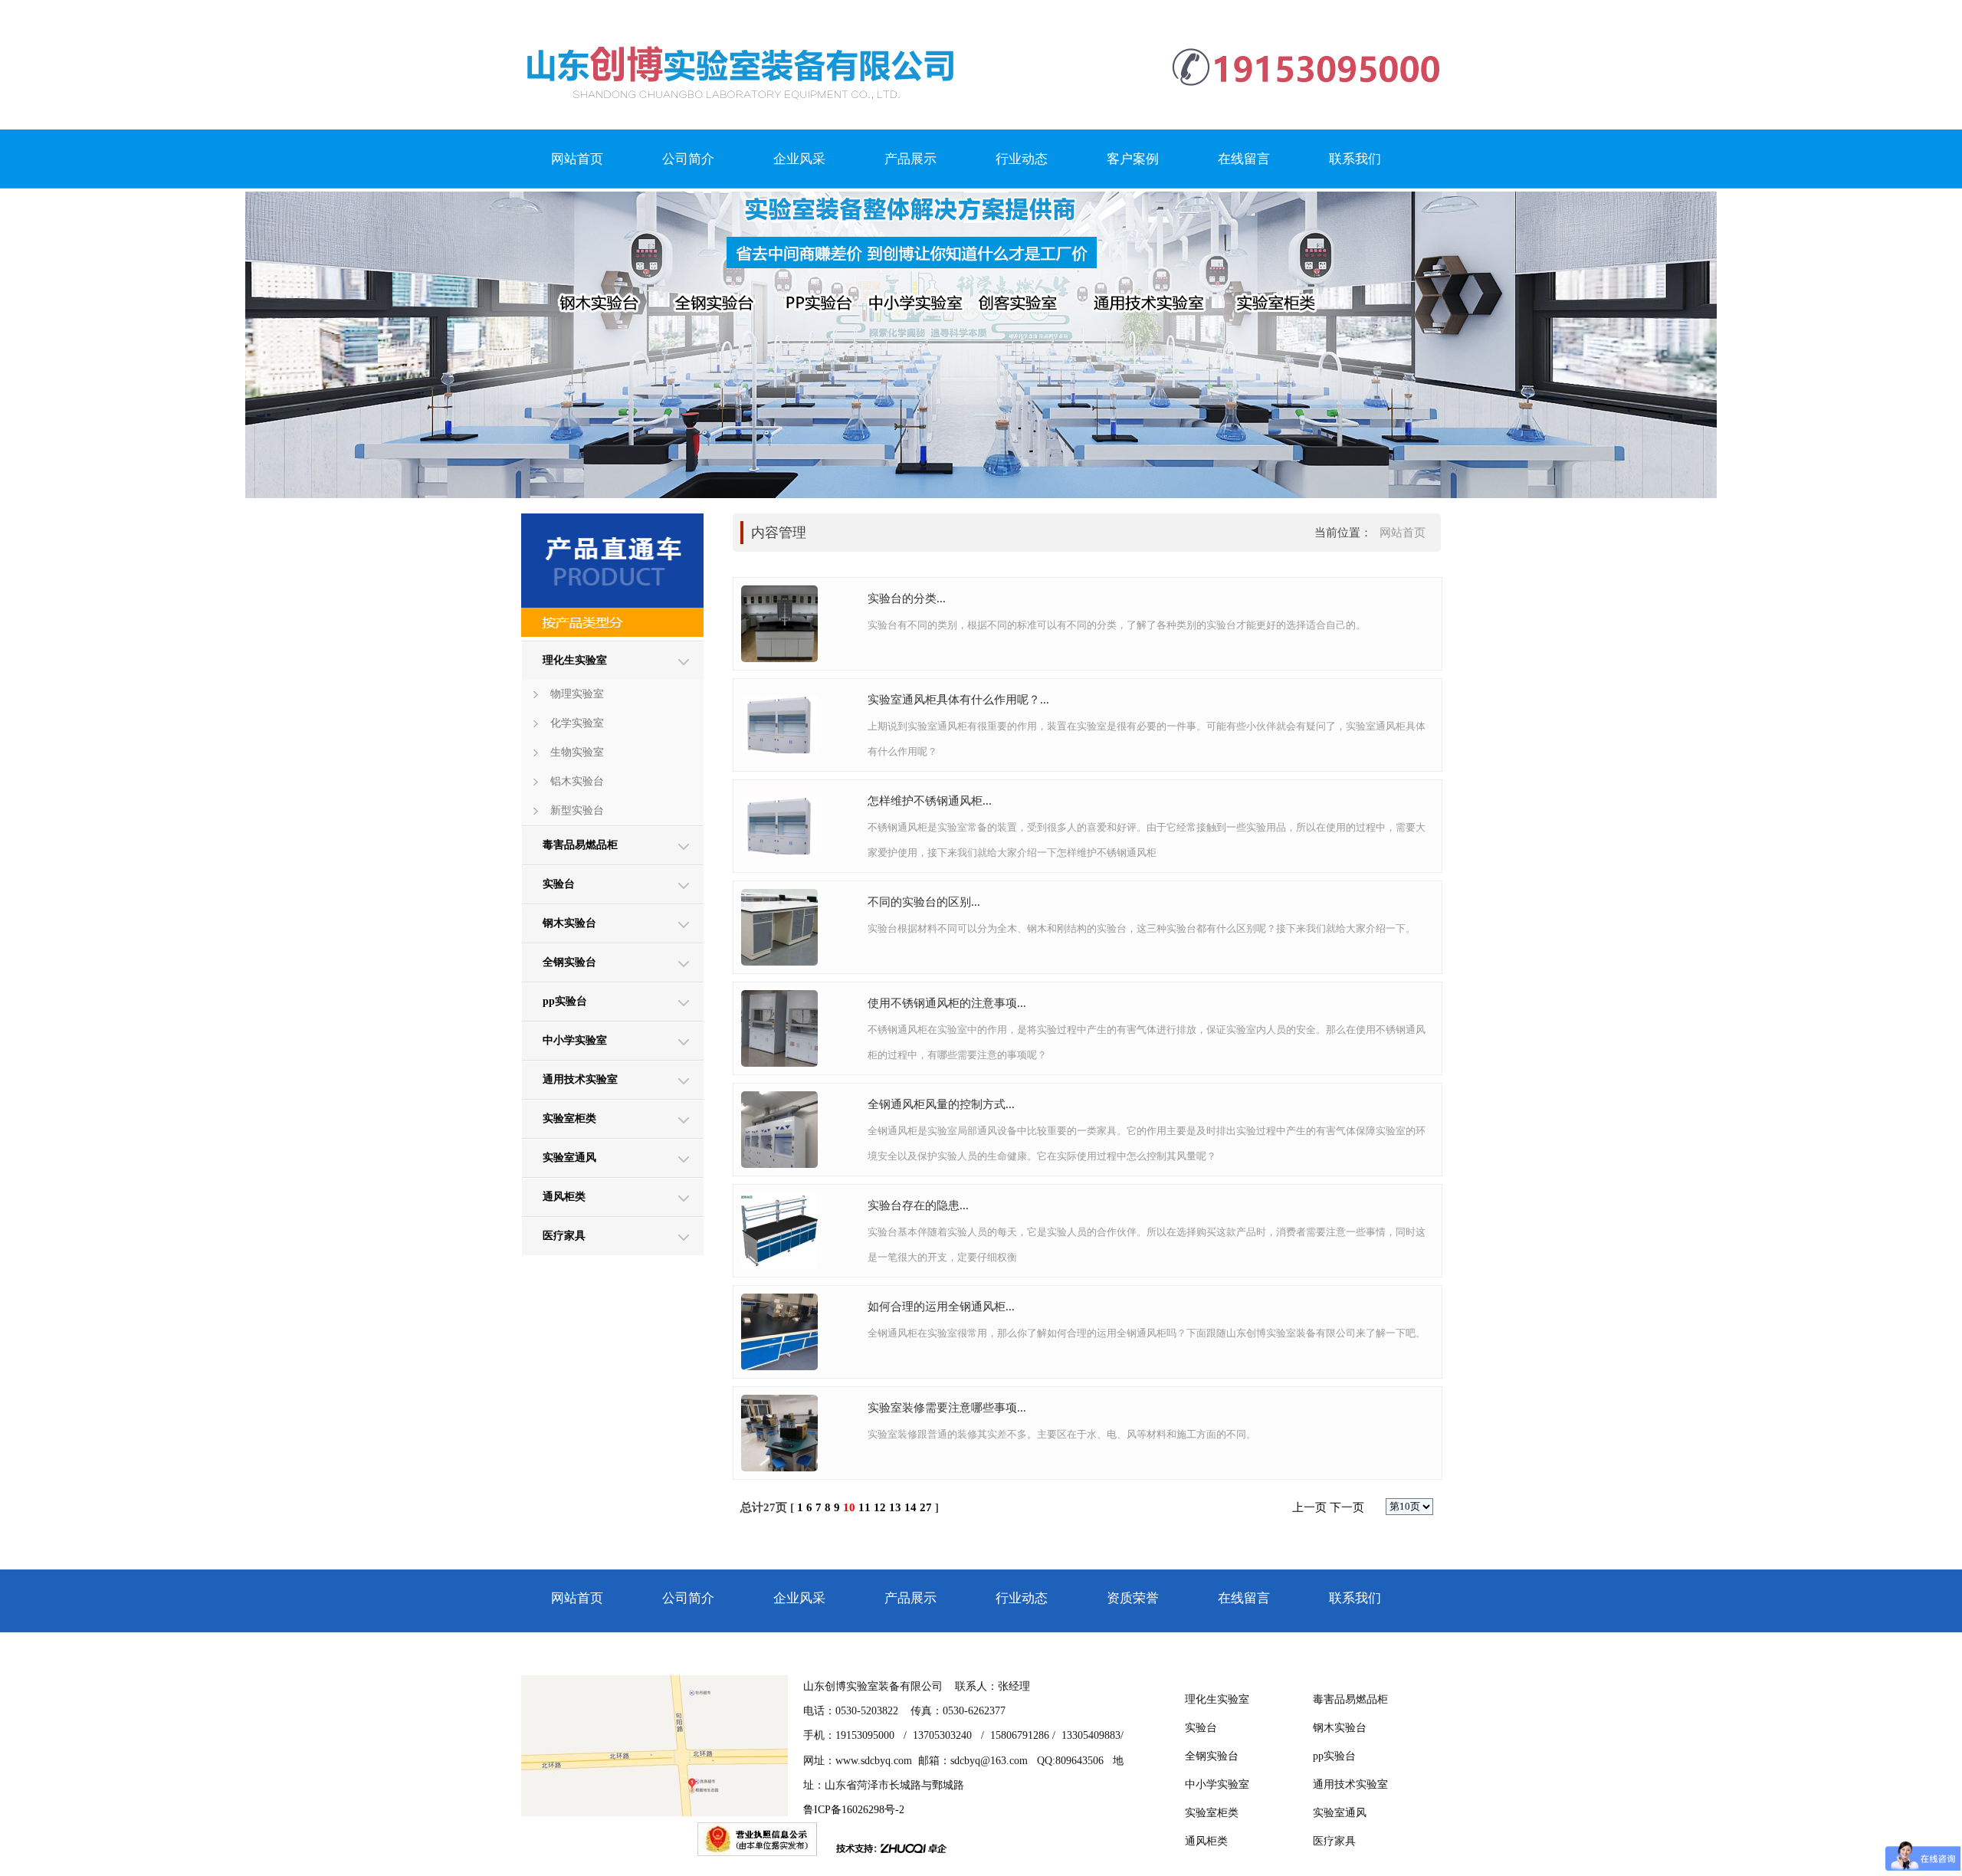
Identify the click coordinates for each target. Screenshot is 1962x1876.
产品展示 (910, 159)
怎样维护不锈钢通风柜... (930, 801)
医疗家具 (564, 1236)
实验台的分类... (907, 599)
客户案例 (1133, 159)
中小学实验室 (575, 1040)
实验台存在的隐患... (918, 1205)
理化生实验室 (575, 660)
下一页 (1347, 1507)
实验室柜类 (569, 1118)
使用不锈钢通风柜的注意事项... (947, 1003)
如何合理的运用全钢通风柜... (941, 1307)
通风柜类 (564, 1197)
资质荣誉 (1133, 1598)
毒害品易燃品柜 (580, 845)
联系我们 (1355, 159)
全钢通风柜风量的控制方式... (941, 1104)
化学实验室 (577, 723)
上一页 (1309, 1507)
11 (865, 1507)
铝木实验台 (577, 781)
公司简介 (688, 159)
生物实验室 (577, 752)
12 (880, 1507)
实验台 (559, 884)
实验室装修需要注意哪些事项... (947, 1408)
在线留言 (1244, 159)
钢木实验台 (569, 923)
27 (926, 1507)
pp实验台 (565, 1001)
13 (895, 1507)
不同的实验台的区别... (924, 902)
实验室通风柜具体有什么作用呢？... (958, 700)
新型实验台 (577, 810)
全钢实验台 (569, 962)
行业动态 (1022, 159)
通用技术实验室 (580, 1079)
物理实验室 (577, 694)
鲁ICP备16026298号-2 (854, 1810)
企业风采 (799, 159)
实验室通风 (569, 1158)
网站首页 (577, 159)
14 (910, 1507)
